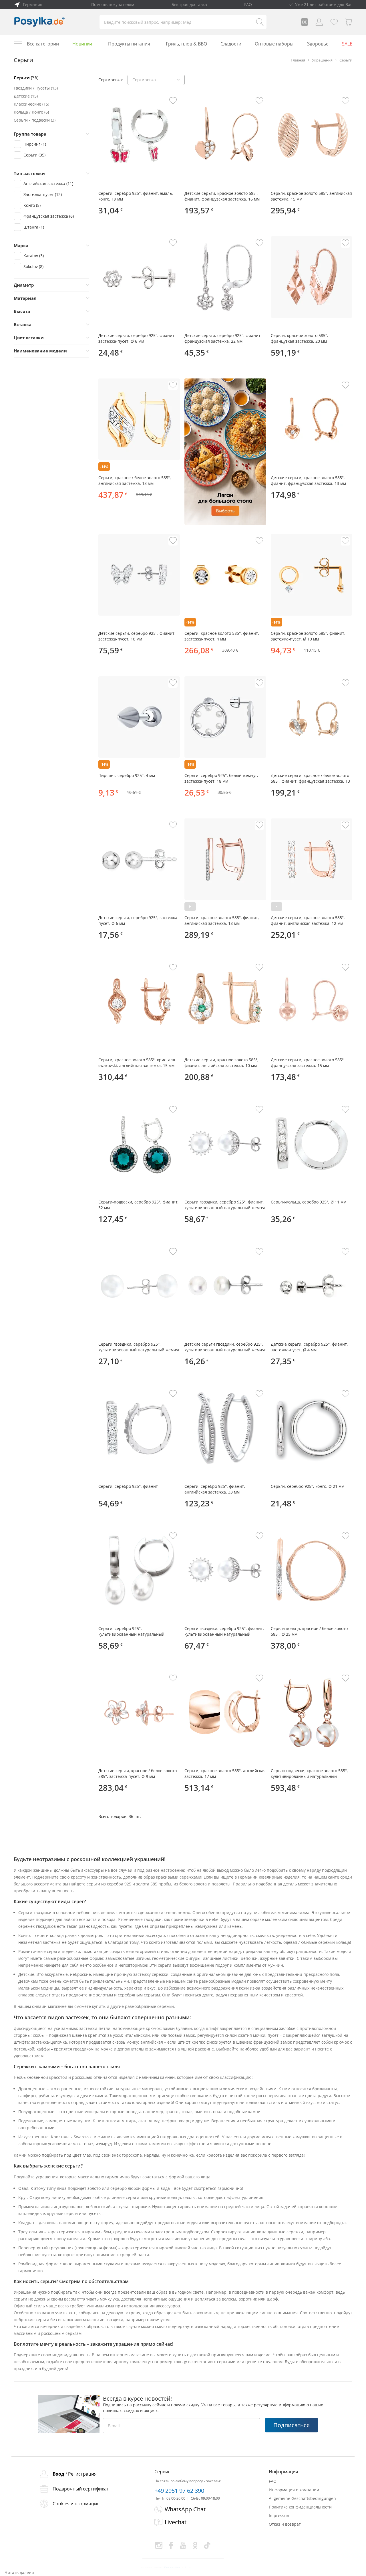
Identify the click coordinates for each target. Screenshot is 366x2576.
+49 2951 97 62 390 (179, 2491)
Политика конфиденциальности (300, 2507)
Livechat (176, 2522)
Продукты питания (129, 44)
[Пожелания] (334, 22)
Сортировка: (111, 80)
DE (305, 22)
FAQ (248, 4)
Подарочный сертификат (81, 2489)
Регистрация (82, 2474)
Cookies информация (76, 2504)
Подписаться (292, 2425)
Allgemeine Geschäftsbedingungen (302, 2498)
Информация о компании (294, 2490)
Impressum (280, 2515)
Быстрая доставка (189, 4)
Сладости (231, 44)
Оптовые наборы (274, 44)
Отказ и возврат (285, 2524)
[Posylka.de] (39, 22)
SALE (347, 44)
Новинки (82, 44)
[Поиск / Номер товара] (260, 22)
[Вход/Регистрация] (319, 22)
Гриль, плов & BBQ (186, 44)
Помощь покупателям (113, 4)
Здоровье (318, 44)
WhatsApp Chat (185, 2509)
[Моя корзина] (349, 22)
